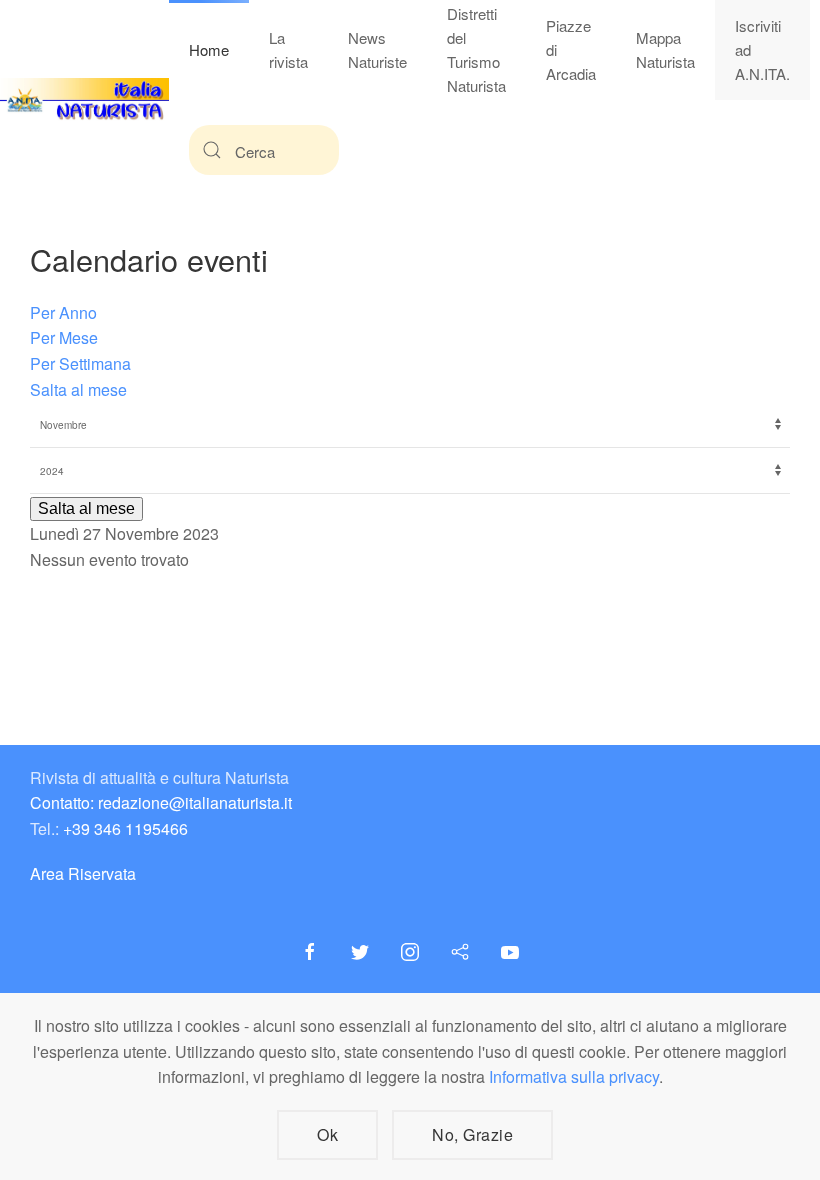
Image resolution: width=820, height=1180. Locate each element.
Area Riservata (83, 873)
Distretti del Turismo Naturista (476, 49)
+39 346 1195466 (125, 828)
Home (209, 49)
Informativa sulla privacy (574, 1076)
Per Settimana (80, 363)
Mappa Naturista (665, 49)
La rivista (288, 49)
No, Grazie (472, 1134)
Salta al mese (78, 389)
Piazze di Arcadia (571, 49)
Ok (327, 1134)
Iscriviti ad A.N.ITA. (762, 49)
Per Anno (63, 312)
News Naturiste (377, 49)
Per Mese (64, 337)
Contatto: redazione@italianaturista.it (161, 802)
